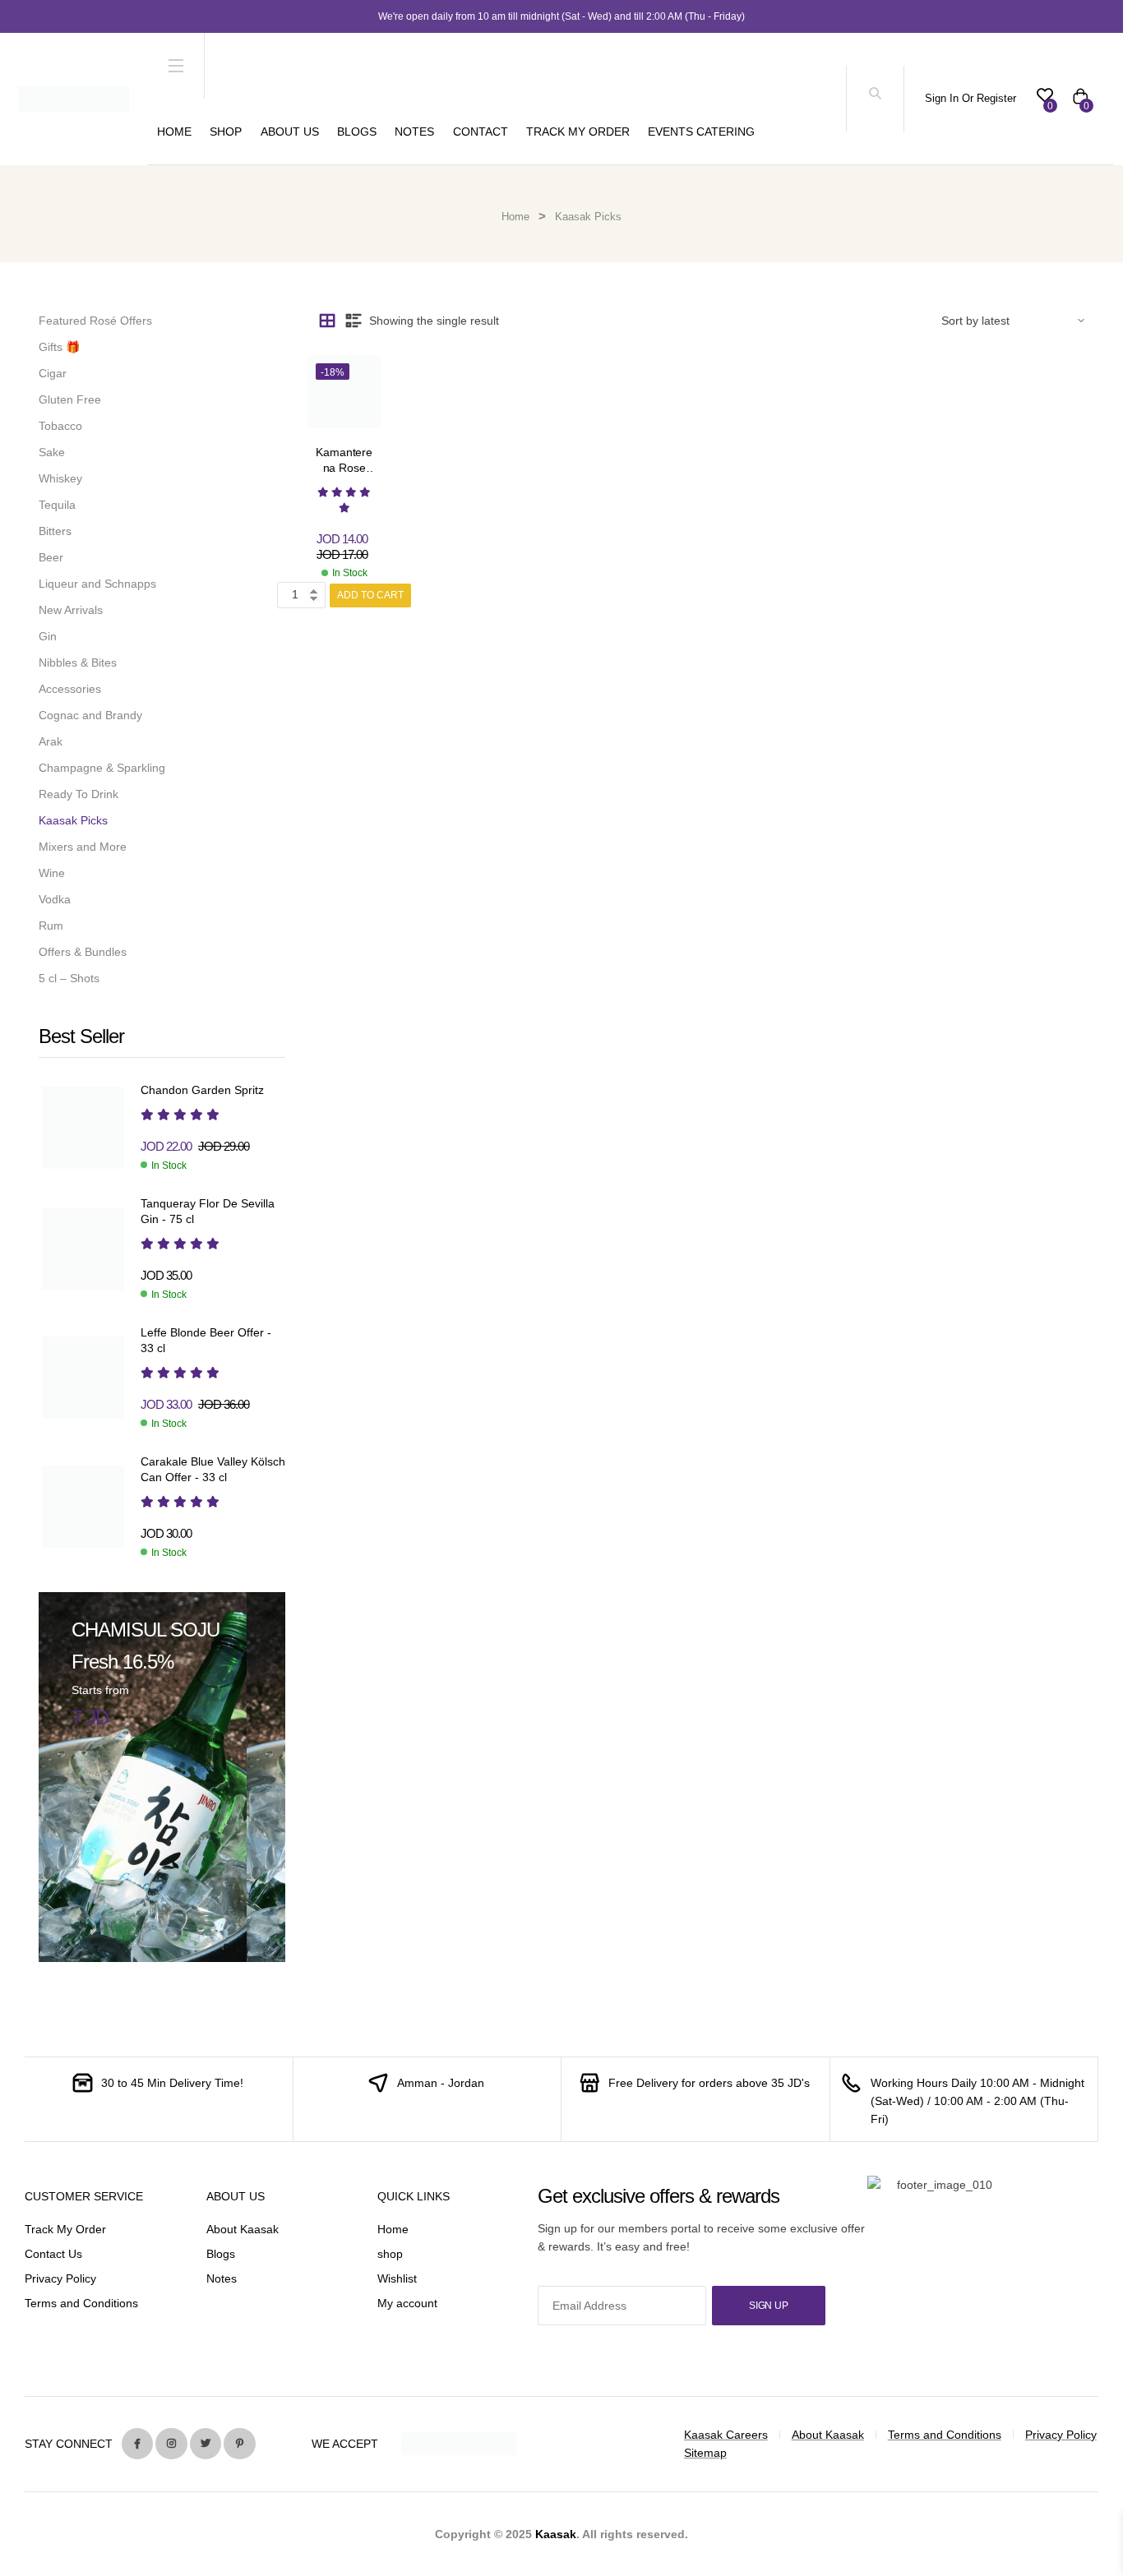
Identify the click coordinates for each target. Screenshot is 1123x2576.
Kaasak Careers (726, 2435)
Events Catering (701, 132)
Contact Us (53, 2254)
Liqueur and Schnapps (97, 584)
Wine (52, 873)
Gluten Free (70, 399)
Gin (48, 636)
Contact (481, 132)
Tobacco (60, 426)
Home (174, 132)
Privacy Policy (60, 2278)
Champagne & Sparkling (102, 768)
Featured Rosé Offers (95, 321)
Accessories (70, 689)
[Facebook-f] (137, 2444)
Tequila (57, 505)
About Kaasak (243, 2229)
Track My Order (578, 132)
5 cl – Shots (69, 978)
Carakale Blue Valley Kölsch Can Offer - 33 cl (213, 1470)
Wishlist (397, 2278)
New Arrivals (71, 610)
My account (407, 2303)
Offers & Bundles (83, 952)
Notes (414, 132)
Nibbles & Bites (78, 662)
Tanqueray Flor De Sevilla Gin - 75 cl (208, 1212)
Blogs (357, 132)
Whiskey (60, 478)
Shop (226, 132)
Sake (52, 452)
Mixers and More (83, 847)
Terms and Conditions (81, 2303)
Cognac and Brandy (90, 715)
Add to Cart (370, 595)
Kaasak (556, 2534)
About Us (290, 132)
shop (390, 2254)
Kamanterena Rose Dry (344, 468)
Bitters (55, 531)
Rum (51, 926)
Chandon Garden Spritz (202, 1090)
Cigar (53, 373)
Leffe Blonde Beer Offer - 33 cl (206, 1341)
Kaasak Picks (73, 820)
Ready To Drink (79, 794)
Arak (51, 741)
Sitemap (705, 2453)
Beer (51, 557)
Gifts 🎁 (59, 347)
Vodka (55, 899)
